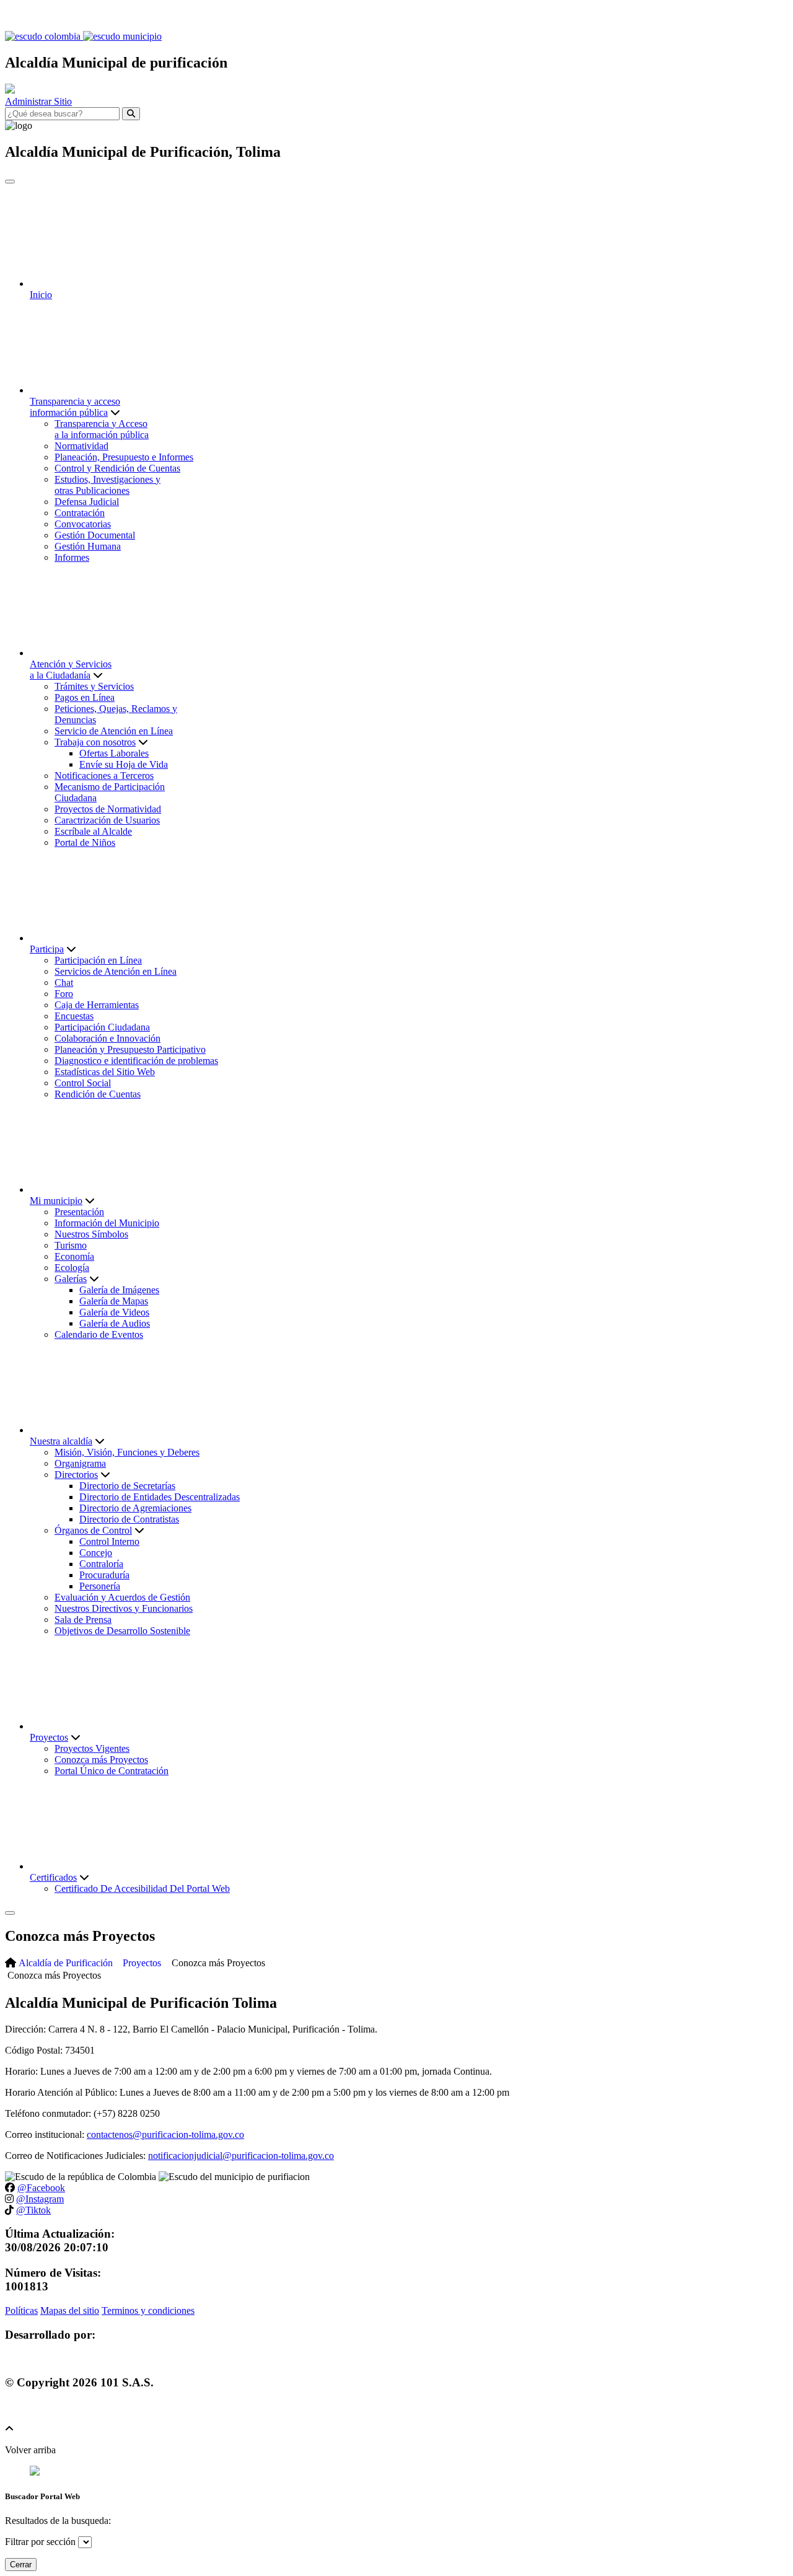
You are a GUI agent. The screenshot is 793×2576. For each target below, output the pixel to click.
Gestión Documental (95, 535)
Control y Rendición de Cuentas (117, 468)
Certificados (53, 1877)
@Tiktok (33, 2210)
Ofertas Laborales (114, 753)
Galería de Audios (115, 1323)
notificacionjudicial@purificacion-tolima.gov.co (241, 2156)
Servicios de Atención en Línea (116, 971)
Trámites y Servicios (94, 686)
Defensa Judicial (87, 502)
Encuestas (74, 1016)
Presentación (79, 1212)
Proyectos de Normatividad (108, 809)
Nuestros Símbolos (91, 1234)
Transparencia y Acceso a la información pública (102, 429)
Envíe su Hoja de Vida (124, 764)
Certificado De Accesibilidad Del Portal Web (142, 1888)
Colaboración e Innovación (107, 1038)
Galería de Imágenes (119, 1290)
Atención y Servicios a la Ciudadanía (71, 670)
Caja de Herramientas (97, 1005)
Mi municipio (56, 1201)
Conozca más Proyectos (101, 1760)
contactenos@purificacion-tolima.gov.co (165, 2134)
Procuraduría (104, 1575)
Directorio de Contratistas (129, 1519)
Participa (47, 949)
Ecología (72, 1268)
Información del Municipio (107, 1223)
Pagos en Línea (85, 697)
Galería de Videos (114, 1312)
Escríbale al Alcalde (93, 831)
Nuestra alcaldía (61, 1441)
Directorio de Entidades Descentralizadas (160, 1497)
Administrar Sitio (38, 101)
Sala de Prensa (83, 1620)
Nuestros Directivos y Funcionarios (124, 1608)
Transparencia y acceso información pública (75, 407)
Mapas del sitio (70, 2310)
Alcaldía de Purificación (66, 1963)
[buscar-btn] (131, 114)
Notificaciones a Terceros (104, 776)
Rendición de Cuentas (98, 1094)
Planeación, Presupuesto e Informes (124, 457)
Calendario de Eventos (99, 1334)
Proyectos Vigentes (92, 1748)
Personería (100, 1586)
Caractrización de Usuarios (107, 820)
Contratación (80, 513)
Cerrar (21, 2565)
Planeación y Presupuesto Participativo (130, 1049)
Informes (72, 557)
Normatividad (81, 446)
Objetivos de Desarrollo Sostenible (122, 1631)
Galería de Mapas (114, 1301)
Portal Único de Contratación (112, 1771)
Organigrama (80, 1463)
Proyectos (49, 1737)
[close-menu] (10, 182)
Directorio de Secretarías (127, 1486)
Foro (64, 994)
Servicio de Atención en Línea (114, 731)
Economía (74, 1256)
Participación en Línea (98, 960)
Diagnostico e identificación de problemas (136, 1061)
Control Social (83, 1083)
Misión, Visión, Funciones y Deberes (127, 1452)
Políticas (21, 2310)
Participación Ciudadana (102, 1027)
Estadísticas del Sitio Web (105, 1072)
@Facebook (41, 2188)
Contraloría (101, 1564)
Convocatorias (83, 524)
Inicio (41, 295)
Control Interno (109, 1541)
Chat (64, 982)
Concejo (96, 1553)
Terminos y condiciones (148, 2310)
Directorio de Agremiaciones (135, 1508)
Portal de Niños (85, 842)
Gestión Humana (88, 546)
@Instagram (40, 2199)
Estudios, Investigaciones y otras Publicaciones (107, 485)
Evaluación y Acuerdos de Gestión (122, 1597)
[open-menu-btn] (10, 1913)
